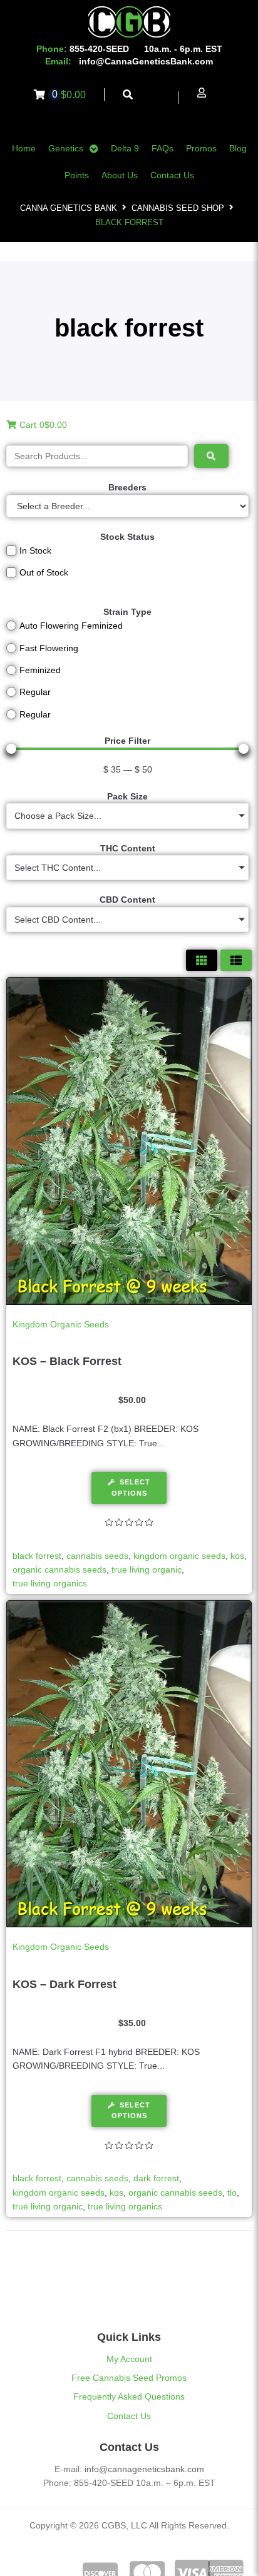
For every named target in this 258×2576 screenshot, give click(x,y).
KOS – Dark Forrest (64, 1984)
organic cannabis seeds (59, 1569)
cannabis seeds (97, 1556)
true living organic (147, 1569)
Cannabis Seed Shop (178, 208)
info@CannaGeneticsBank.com (146, 61)
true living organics (50, 1583)
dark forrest (156, 2178)
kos (237, 1556)
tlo (232, 2193)
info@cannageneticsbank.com (144, 2469)
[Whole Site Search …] (128, 95)
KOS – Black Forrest (67, 1361)
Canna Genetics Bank (69, 208)
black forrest (37, 1556)
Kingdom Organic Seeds (61, 1324)
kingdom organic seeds (179, 1556)
